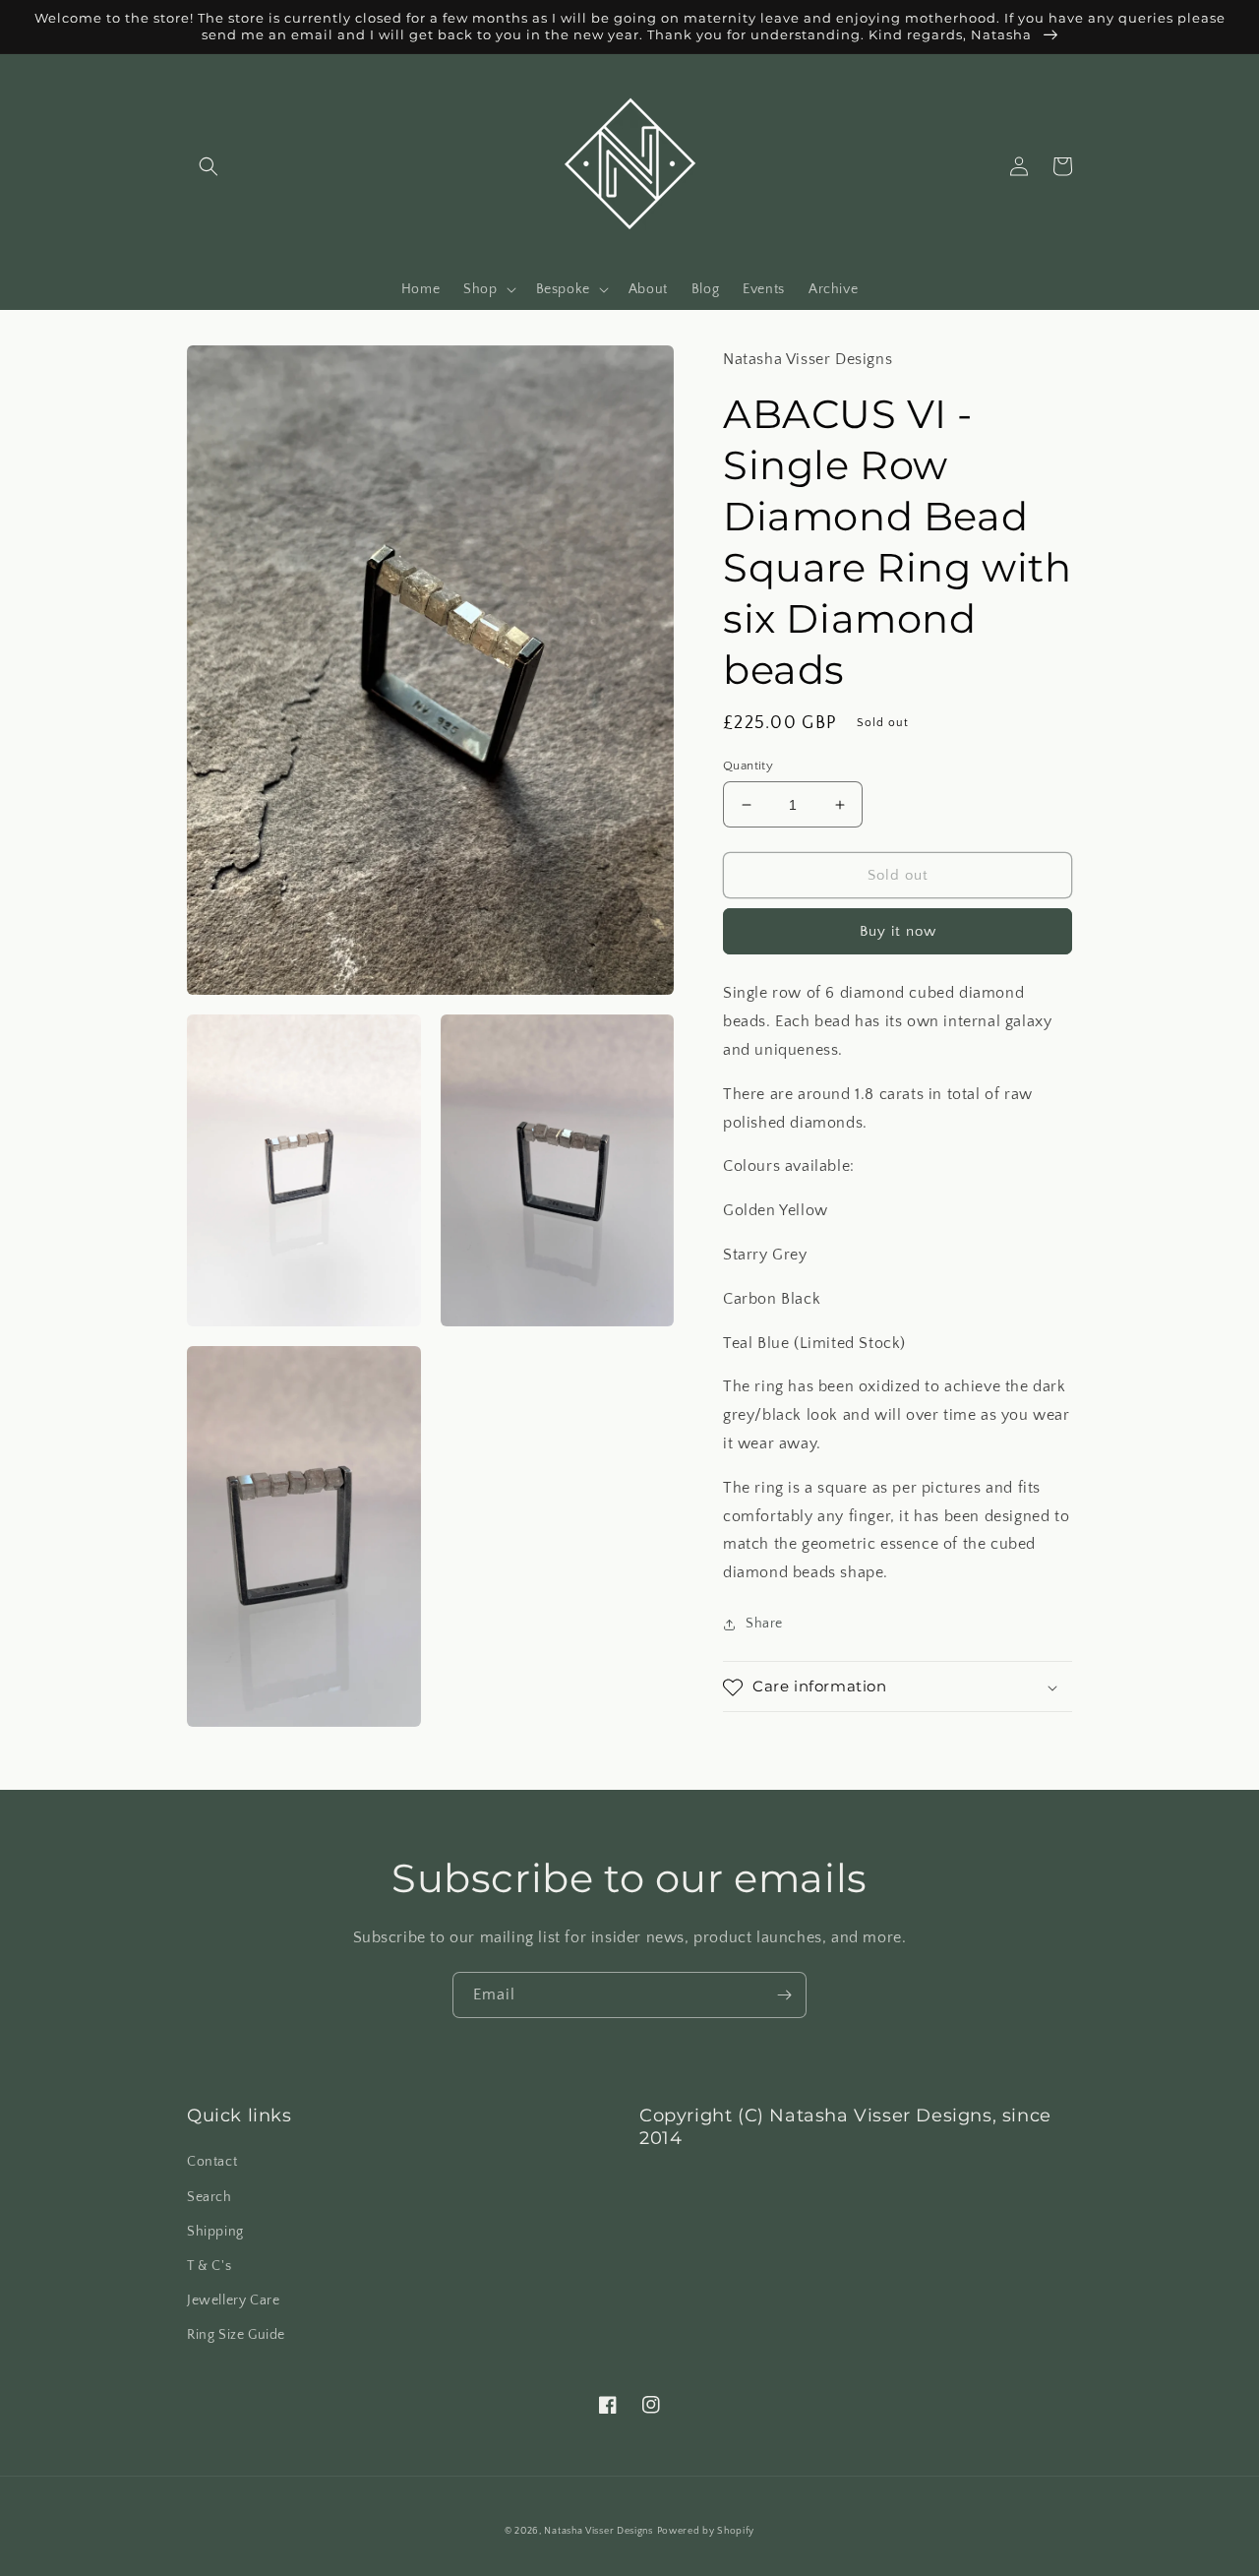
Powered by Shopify (706, 2531)
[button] (209, 166)
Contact (212, 2162)
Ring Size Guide (236, 2335)
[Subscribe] (784, 1995)
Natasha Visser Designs (598, 2531)
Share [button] (764, 1624)
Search (210, 2197)
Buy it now (898, 932)
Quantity (748, 766)
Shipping (215, 2232)
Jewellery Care (233, 2300)
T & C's (209, 2266)
